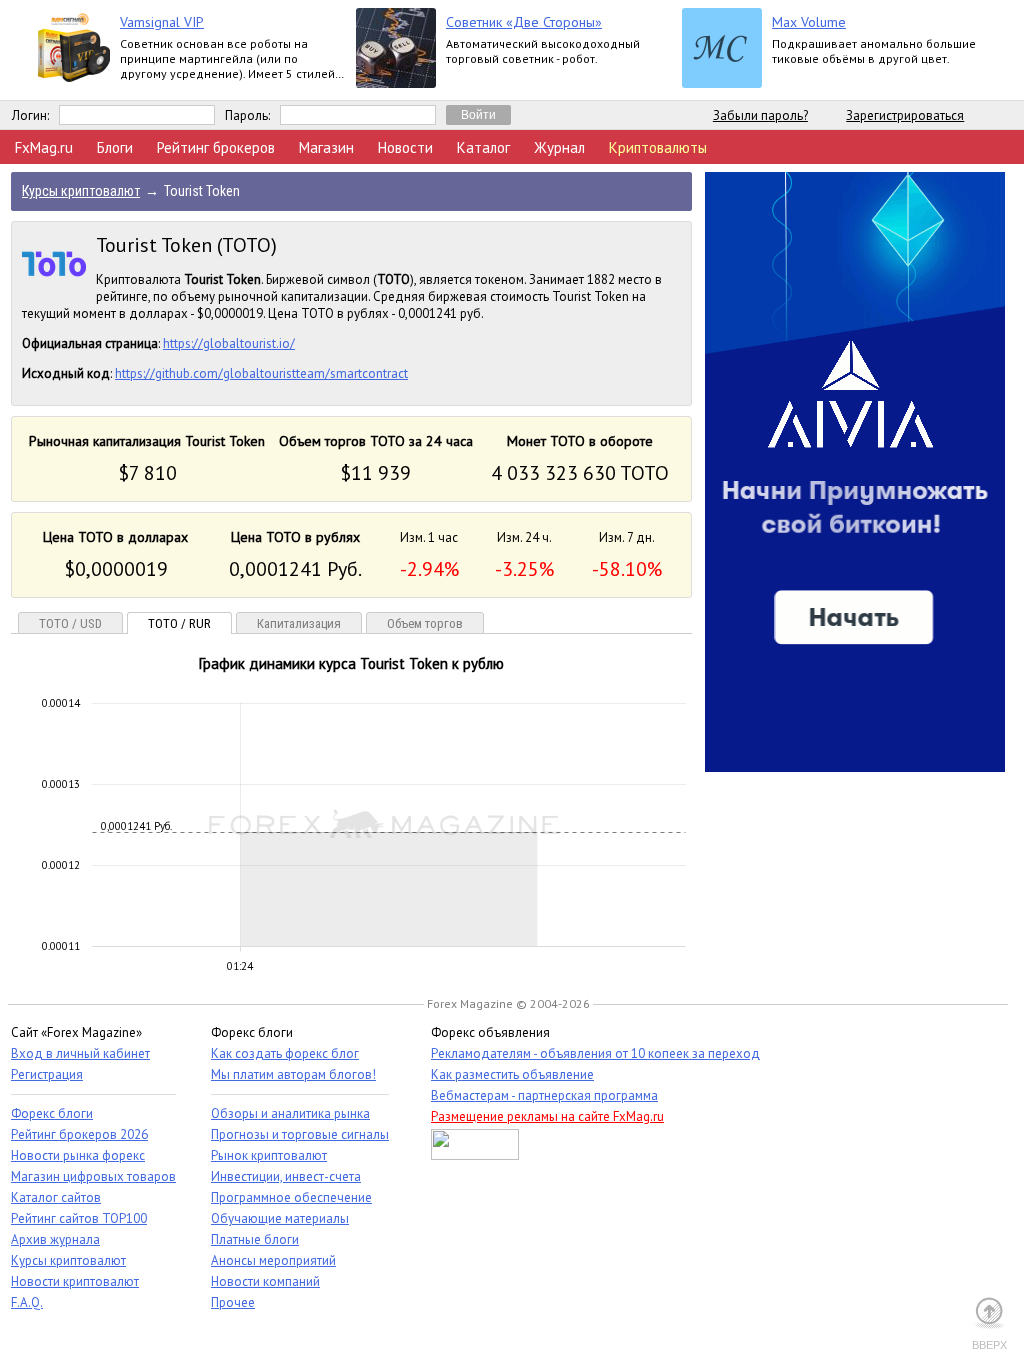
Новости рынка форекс (78, 1155)
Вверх (989, 1345)
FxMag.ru (44, 147)
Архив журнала (55, 1239)
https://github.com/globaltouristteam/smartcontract (261, 373)
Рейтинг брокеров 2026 (79, 1134)
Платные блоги (255, 1239)
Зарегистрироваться (905, 115)
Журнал (559, 147)
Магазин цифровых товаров (93, 1176)
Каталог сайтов (56, 1197)
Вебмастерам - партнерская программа (544, 1095)
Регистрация (47, 1074)
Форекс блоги (52, 1113)
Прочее (233, 1302)
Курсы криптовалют (68, 1260)
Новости (405, 147)
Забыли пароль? (760, 115)
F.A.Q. (27, 1302)
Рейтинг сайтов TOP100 (79, 1218)
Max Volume (809, 22)
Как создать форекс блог (285, 1053)
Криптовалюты (658, 147)
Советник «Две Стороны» (524, 22)
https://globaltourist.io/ (229, 343)
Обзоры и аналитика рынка (290, 1113)
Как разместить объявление (512, 1074)
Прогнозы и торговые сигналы (300, 1134)
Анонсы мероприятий (273, 1260)
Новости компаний (265, 1281)
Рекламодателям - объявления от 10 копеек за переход (595, 1053)
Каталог (483, 147)
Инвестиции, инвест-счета (286, 1176)
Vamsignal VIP (162, 22)
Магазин (326, 147)
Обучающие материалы (280, 1218)
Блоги (115, 147)
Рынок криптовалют (269, 1155)
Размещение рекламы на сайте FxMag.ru (547, 1116)
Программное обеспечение (291, 1197)
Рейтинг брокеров (216, 147)
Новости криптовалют (75, 1281)
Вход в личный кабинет (80, 1053)
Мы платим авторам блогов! (293, 1074)
